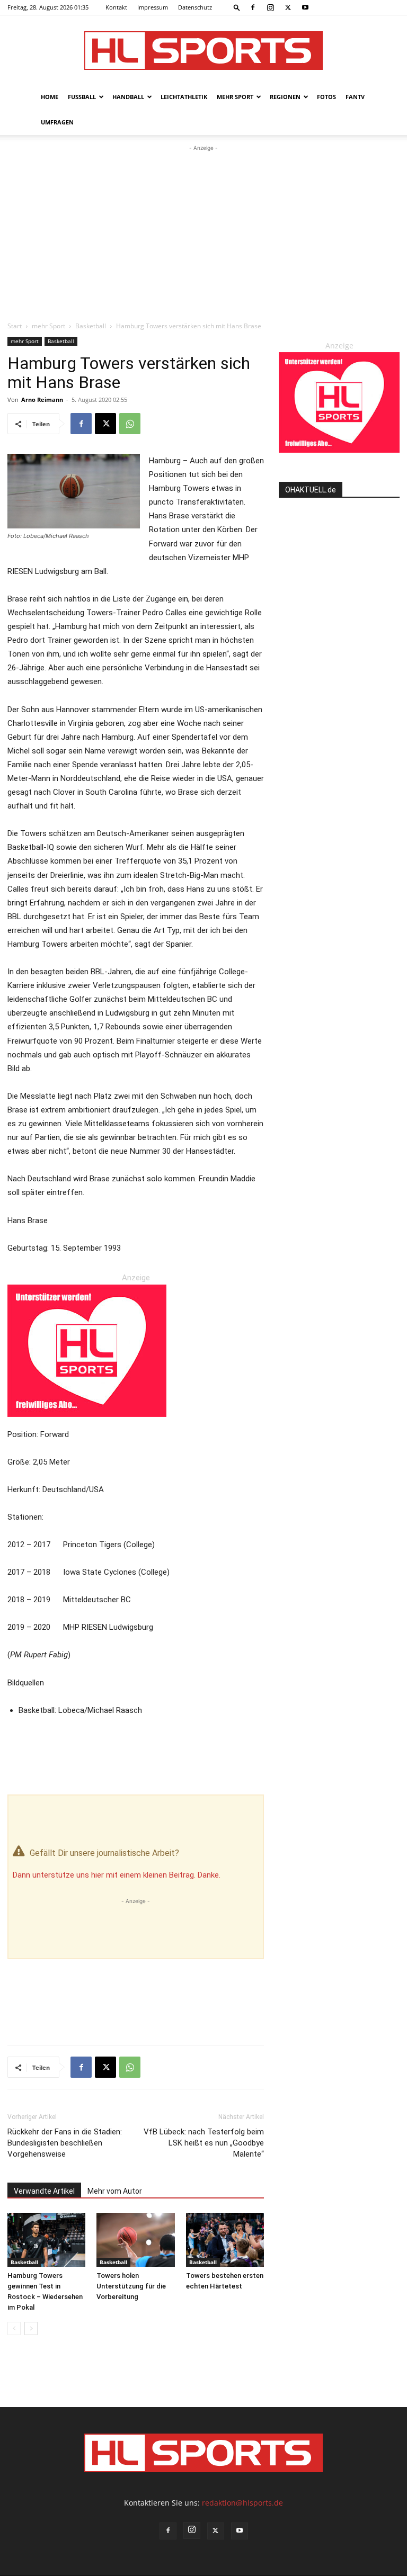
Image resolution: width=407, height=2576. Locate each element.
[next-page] (31, 2328)
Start (15, 326)
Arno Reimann (42, 400)
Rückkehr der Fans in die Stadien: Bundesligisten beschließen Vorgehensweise (65, 2143)
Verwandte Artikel (44, 2191)
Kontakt (116, 7)
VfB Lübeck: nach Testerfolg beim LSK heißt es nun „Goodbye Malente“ (204, 2143)
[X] (288, 7)
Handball (128, 97)
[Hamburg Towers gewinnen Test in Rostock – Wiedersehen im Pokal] (46, 2240)
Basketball (91, 326)
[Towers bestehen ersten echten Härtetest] (225, 2240)
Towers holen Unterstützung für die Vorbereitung (131, 2286)
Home (50, 97)
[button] (237, 7)
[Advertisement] (203, 233)
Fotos (326, 97)
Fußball (82, 97)
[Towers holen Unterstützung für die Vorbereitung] (135, 2240)
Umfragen (57, 122)
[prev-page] (14, 2328)
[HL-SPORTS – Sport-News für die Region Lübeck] (203, 51)
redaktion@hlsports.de (242, 2503)
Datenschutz (195, 7)
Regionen (285, 97)
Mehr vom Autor (115, 2191)
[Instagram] (270, 7)
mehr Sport (235, 97)
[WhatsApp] (130, 424)
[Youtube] (305, 7)
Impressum (153, 7)
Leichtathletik (184, 97)
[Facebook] (253, 7)
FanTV (355, 97)
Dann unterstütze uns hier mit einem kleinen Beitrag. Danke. (117, 1875)
